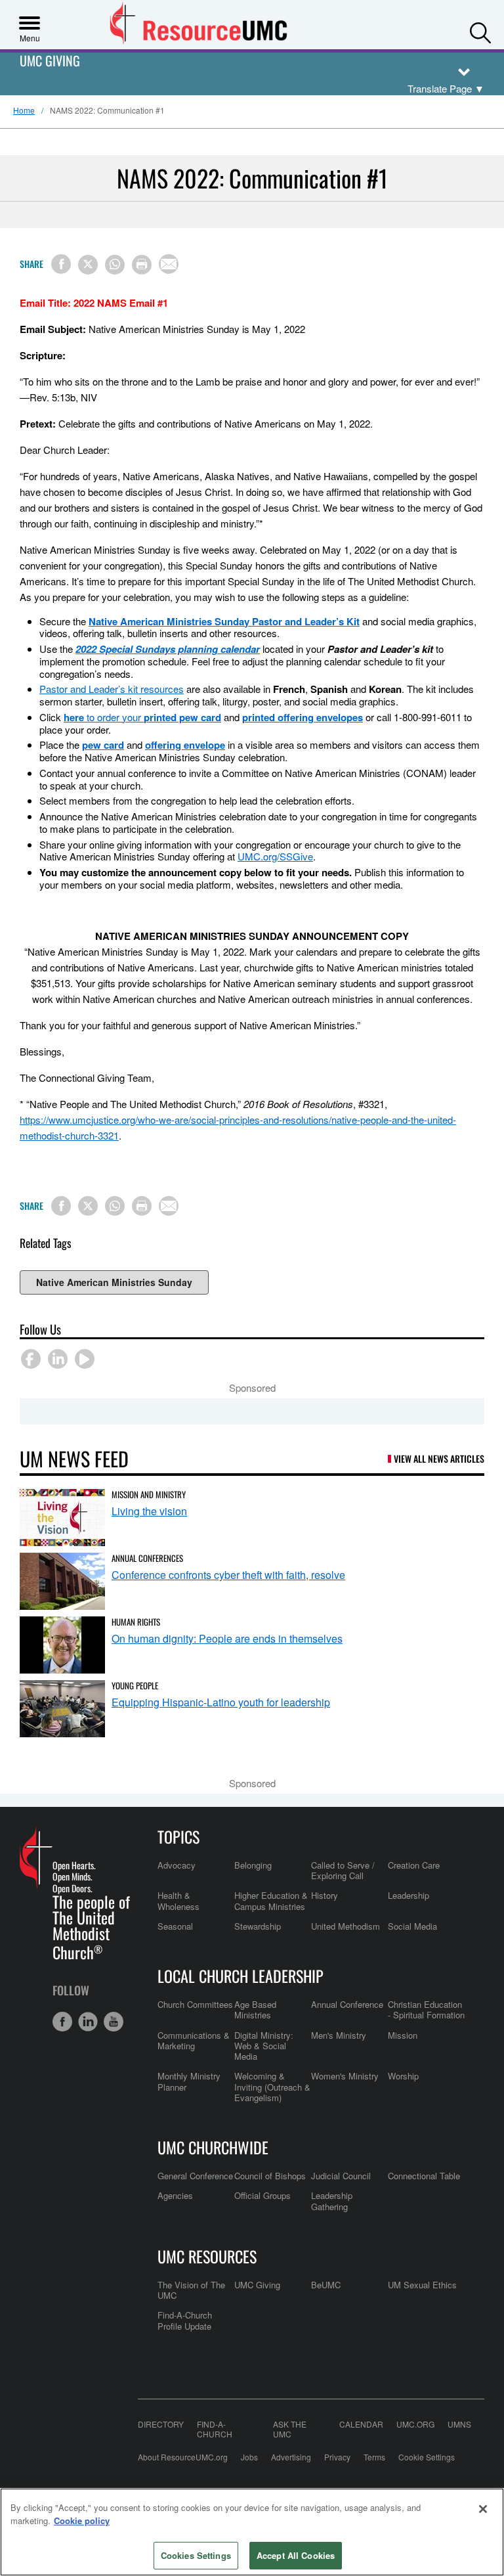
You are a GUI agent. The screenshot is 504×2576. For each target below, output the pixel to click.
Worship (403, 2076)
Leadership (409, 1895)
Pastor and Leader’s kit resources (112, 689)
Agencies (175, 2195)
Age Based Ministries (255, 2010)
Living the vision (149, 1511)
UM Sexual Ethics (422, 2285)
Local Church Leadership (241, 1976)
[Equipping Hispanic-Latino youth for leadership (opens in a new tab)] (62, 1709)
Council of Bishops (270, 2176)
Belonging (253, 1865)
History (325, 1895)
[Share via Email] (169, 264)
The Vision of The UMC (191, 2290)
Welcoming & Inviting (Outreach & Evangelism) (272, 2087)
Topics (178, 1836)
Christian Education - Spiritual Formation (426, 2010)
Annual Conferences (147, 1558)
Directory (161, 2424)
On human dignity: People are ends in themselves (227, 1638)
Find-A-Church (215, 2429)
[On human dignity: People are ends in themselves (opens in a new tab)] (62, 1645)
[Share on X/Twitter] (88, 265)
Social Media (412, 1926)
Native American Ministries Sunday (114, 1282)
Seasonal (175, 1926)
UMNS (459, 2424)
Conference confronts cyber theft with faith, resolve (228, 1575)
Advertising (291, 2457)
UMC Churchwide (213, 2147)
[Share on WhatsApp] (115, 265)
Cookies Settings (196, 2555)
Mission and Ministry (149, 1494)
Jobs (249, 2457)
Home (24, 110)
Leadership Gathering (332, 2201)
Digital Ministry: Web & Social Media (264, 2046)
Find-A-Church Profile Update (185, 2320)
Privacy (337, 2457)
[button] (480, 30)
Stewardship (258, 1926)
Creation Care (414, 1865)
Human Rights (136, 1622)
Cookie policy (82, 2520)
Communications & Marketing (194, 2040)
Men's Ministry (339, 2035)
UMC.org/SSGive (275, 856)
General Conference (195, 2176)
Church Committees (195, 2004)
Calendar (361, 2424)
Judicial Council (341, 2176)
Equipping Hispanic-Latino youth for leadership (221, 1702)
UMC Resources (207, 2256)
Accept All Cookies (296, 2555)
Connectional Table (424, 2176)
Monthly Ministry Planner (189, 2081)
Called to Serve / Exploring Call (343, 1870)
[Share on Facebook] (61, 264)
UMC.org (415, 2424)
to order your (142, 717)
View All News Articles (439, 1458)
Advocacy (177, 1865)
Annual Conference (347, 2004)
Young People (135, 1685)
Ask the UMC (290, 2429)
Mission (403, 2035)
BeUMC (326, 2285)
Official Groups (262, 2195)
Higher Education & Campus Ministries (271, 1900)
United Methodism (346, 1926)
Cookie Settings (427, 2457)
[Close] (483, 2509)
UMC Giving (50, 61)
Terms (374, 2457)
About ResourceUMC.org (183, 2457)
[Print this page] (142, 265)
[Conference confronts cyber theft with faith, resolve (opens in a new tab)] (62, 1581)
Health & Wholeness (178, 1900)
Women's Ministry (345, 2076)
